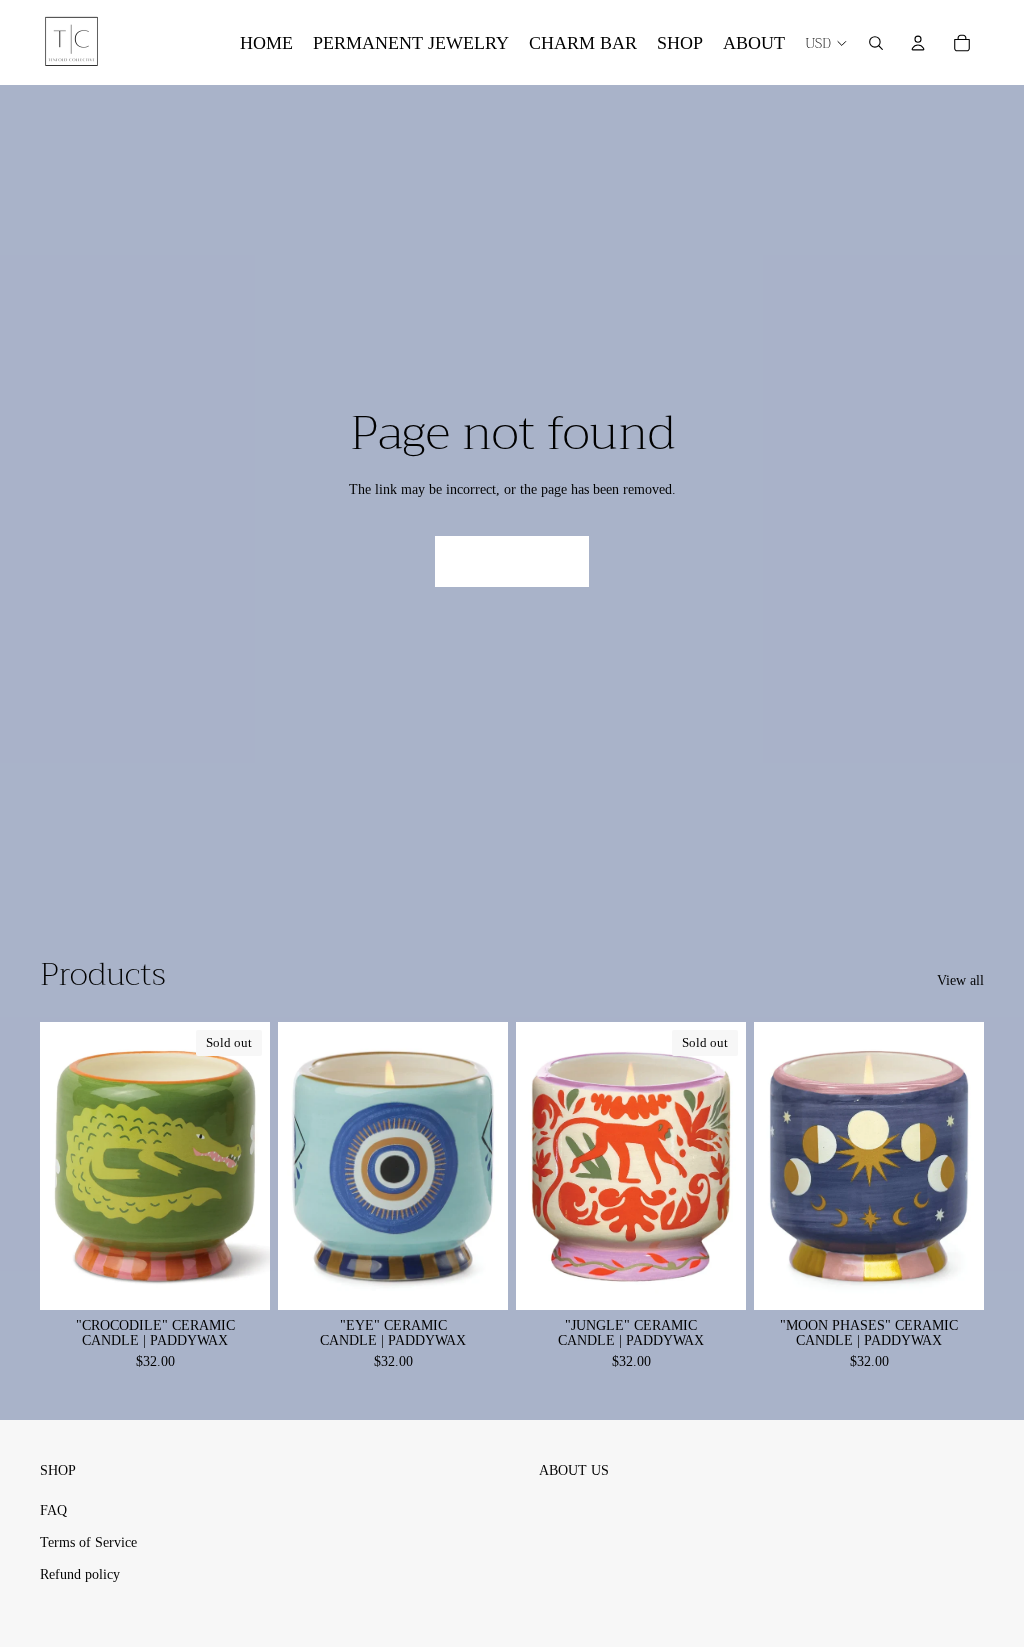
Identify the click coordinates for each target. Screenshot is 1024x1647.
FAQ (53, 1510)
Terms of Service (88, 1542)
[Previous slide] (293, 1165)
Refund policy (80, 1574)
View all (960, 980)
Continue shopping (512, 561)
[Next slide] (492, 1165)
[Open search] (876, 43)
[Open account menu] (918, 43)
